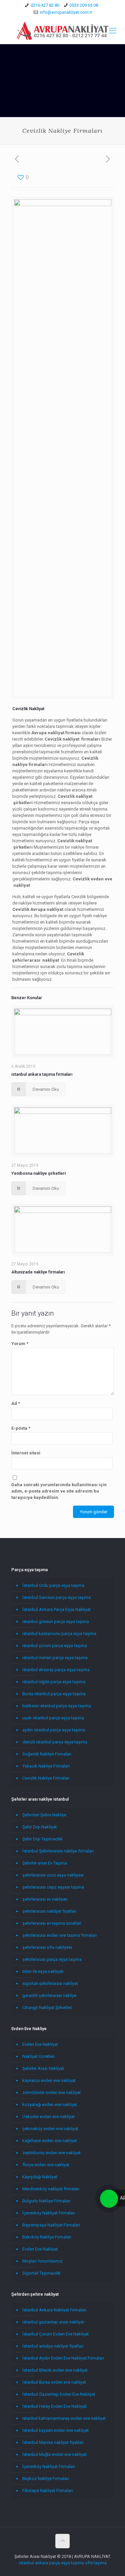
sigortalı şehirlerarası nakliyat (50, 1983)
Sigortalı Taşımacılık (41, 2273)
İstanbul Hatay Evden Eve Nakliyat (54, 2406)
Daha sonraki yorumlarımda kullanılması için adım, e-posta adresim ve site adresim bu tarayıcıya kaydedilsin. (59, 1491)
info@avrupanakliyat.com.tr (66, 12)
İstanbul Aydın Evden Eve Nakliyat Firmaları (63, 2358)
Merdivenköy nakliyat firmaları (51, 2189)
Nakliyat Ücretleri (38, 2056)
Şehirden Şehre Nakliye (44, 1815)
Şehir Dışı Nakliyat (39, 1827)
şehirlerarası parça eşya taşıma (52, 1959)
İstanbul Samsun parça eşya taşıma (56, 1597)
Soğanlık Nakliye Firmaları (47, 1754)
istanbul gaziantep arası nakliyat (53, 2322)
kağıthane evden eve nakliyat (50, 2141)
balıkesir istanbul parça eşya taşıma (57, 1706)
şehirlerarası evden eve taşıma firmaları (59, 1935)
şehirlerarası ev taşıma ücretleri (52, 1923)
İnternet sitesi (26, 1453)
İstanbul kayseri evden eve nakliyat (55, 2430)
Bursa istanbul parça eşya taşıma (54, 1694)
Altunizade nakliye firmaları (38, 1272)
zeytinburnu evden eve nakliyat (51, 2153)
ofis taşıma (96, 2563)
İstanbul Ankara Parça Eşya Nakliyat (56, 1609)
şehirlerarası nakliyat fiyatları (49, 1911)
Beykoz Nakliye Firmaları (46, 2478)
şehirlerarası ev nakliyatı (45, 1899)
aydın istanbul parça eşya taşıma (54, 1730)
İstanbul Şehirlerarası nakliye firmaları (58, 1851)
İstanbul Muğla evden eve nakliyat (54, 2454)
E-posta (21, 1428)
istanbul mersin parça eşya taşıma (55, 1658)
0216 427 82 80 (45, 5)
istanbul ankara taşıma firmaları (42, 1074)
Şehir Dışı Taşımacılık (42, 1839)
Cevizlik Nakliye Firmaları (46, 1778)
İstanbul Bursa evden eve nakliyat (54, 2382)
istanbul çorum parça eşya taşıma (55, 1646)
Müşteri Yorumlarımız (42, 2261)
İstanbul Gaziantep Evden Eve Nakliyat (59, 2394)
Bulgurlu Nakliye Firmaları (46, 2201)
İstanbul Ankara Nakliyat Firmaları (54, 2310)
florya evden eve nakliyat (46, 2165)
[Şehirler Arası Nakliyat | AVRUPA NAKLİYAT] (62, 31)
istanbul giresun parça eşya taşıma (56, 1621)
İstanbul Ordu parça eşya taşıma (53, 1585)
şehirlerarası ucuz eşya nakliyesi (53, 1875)
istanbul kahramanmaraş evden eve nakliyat (64, 2418)
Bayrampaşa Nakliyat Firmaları (51, 2225)
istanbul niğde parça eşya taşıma (54, 1682)
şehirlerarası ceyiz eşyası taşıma (53, 1887)
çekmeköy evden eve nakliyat (50, 2129)
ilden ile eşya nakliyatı (43, 1971)
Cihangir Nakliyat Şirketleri (47, 2008)
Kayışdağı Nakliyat (40, 2177)
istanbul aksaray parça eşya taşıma (56, 1670)
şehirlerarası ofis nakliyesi (47, 1947)
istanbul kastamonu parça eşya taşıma (59, 1634)
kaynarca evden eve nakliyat (49, 2080)
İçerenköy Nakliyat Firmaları (49, 2213)
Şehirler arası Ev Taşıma (45, 1863)
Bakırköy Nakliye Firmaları (47, 2237)
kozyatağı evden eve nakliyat (50, 2105)
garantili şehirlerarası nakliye (49, 1995)
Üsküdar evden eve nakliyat (48, 2117)
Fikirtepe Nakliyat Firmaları (47, 2491)
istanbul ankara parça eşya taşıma (51, 2563)
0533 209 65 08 (84, 5)
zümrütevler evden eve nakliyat (51, 2092)
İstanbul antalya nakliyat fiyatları (53, 2346)
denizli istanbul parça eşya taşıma (55, 1742)
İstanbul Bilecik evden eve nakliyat (55, 2370)
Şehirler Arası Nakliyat (43, 2068)
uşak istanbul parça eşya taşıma (53, 1718)
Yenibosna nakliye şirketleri (38, 1173)
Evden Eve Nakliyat (40, 2044)
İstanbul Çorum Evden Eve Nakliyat (55, 2334)
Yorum (20, 1344)
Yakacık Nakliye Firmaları (46, 1766)
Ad (16, 1403)
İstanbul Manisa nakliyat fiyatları (53, 2442)
